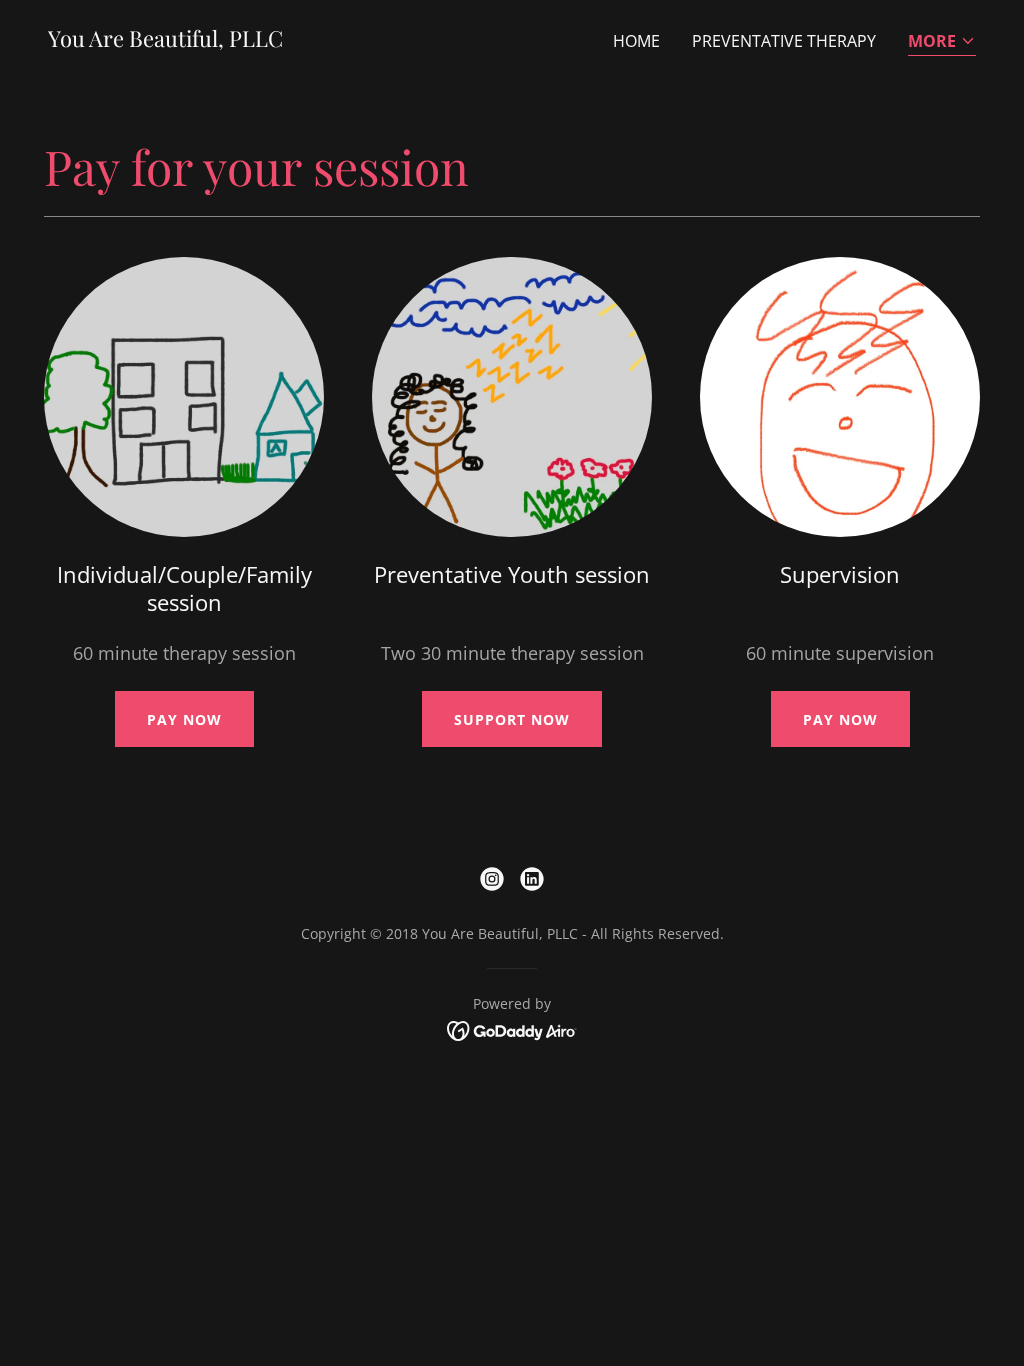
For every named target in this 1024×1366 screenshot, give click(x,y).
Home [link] (636, 41)
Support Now (512, 719)
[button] (942, 42)
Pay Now (184, 719)
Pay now (840, 719)
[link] (165, 41)
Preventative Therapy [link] (784, 41)
